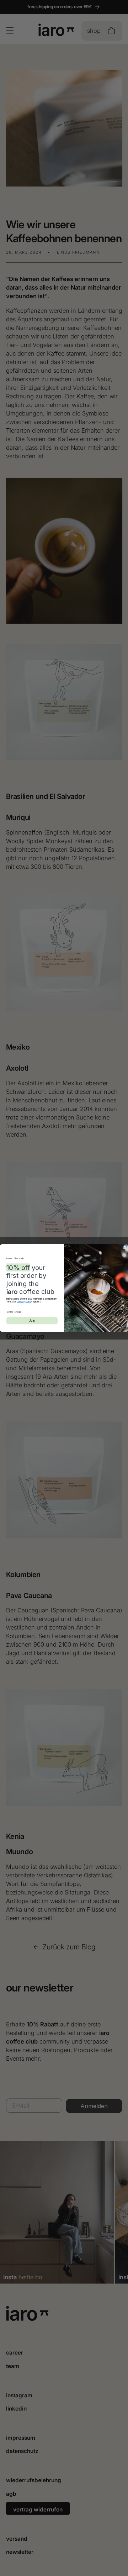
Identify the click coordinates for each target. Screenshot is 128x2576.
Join (32, 1321)
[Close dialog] (125, 1247)
